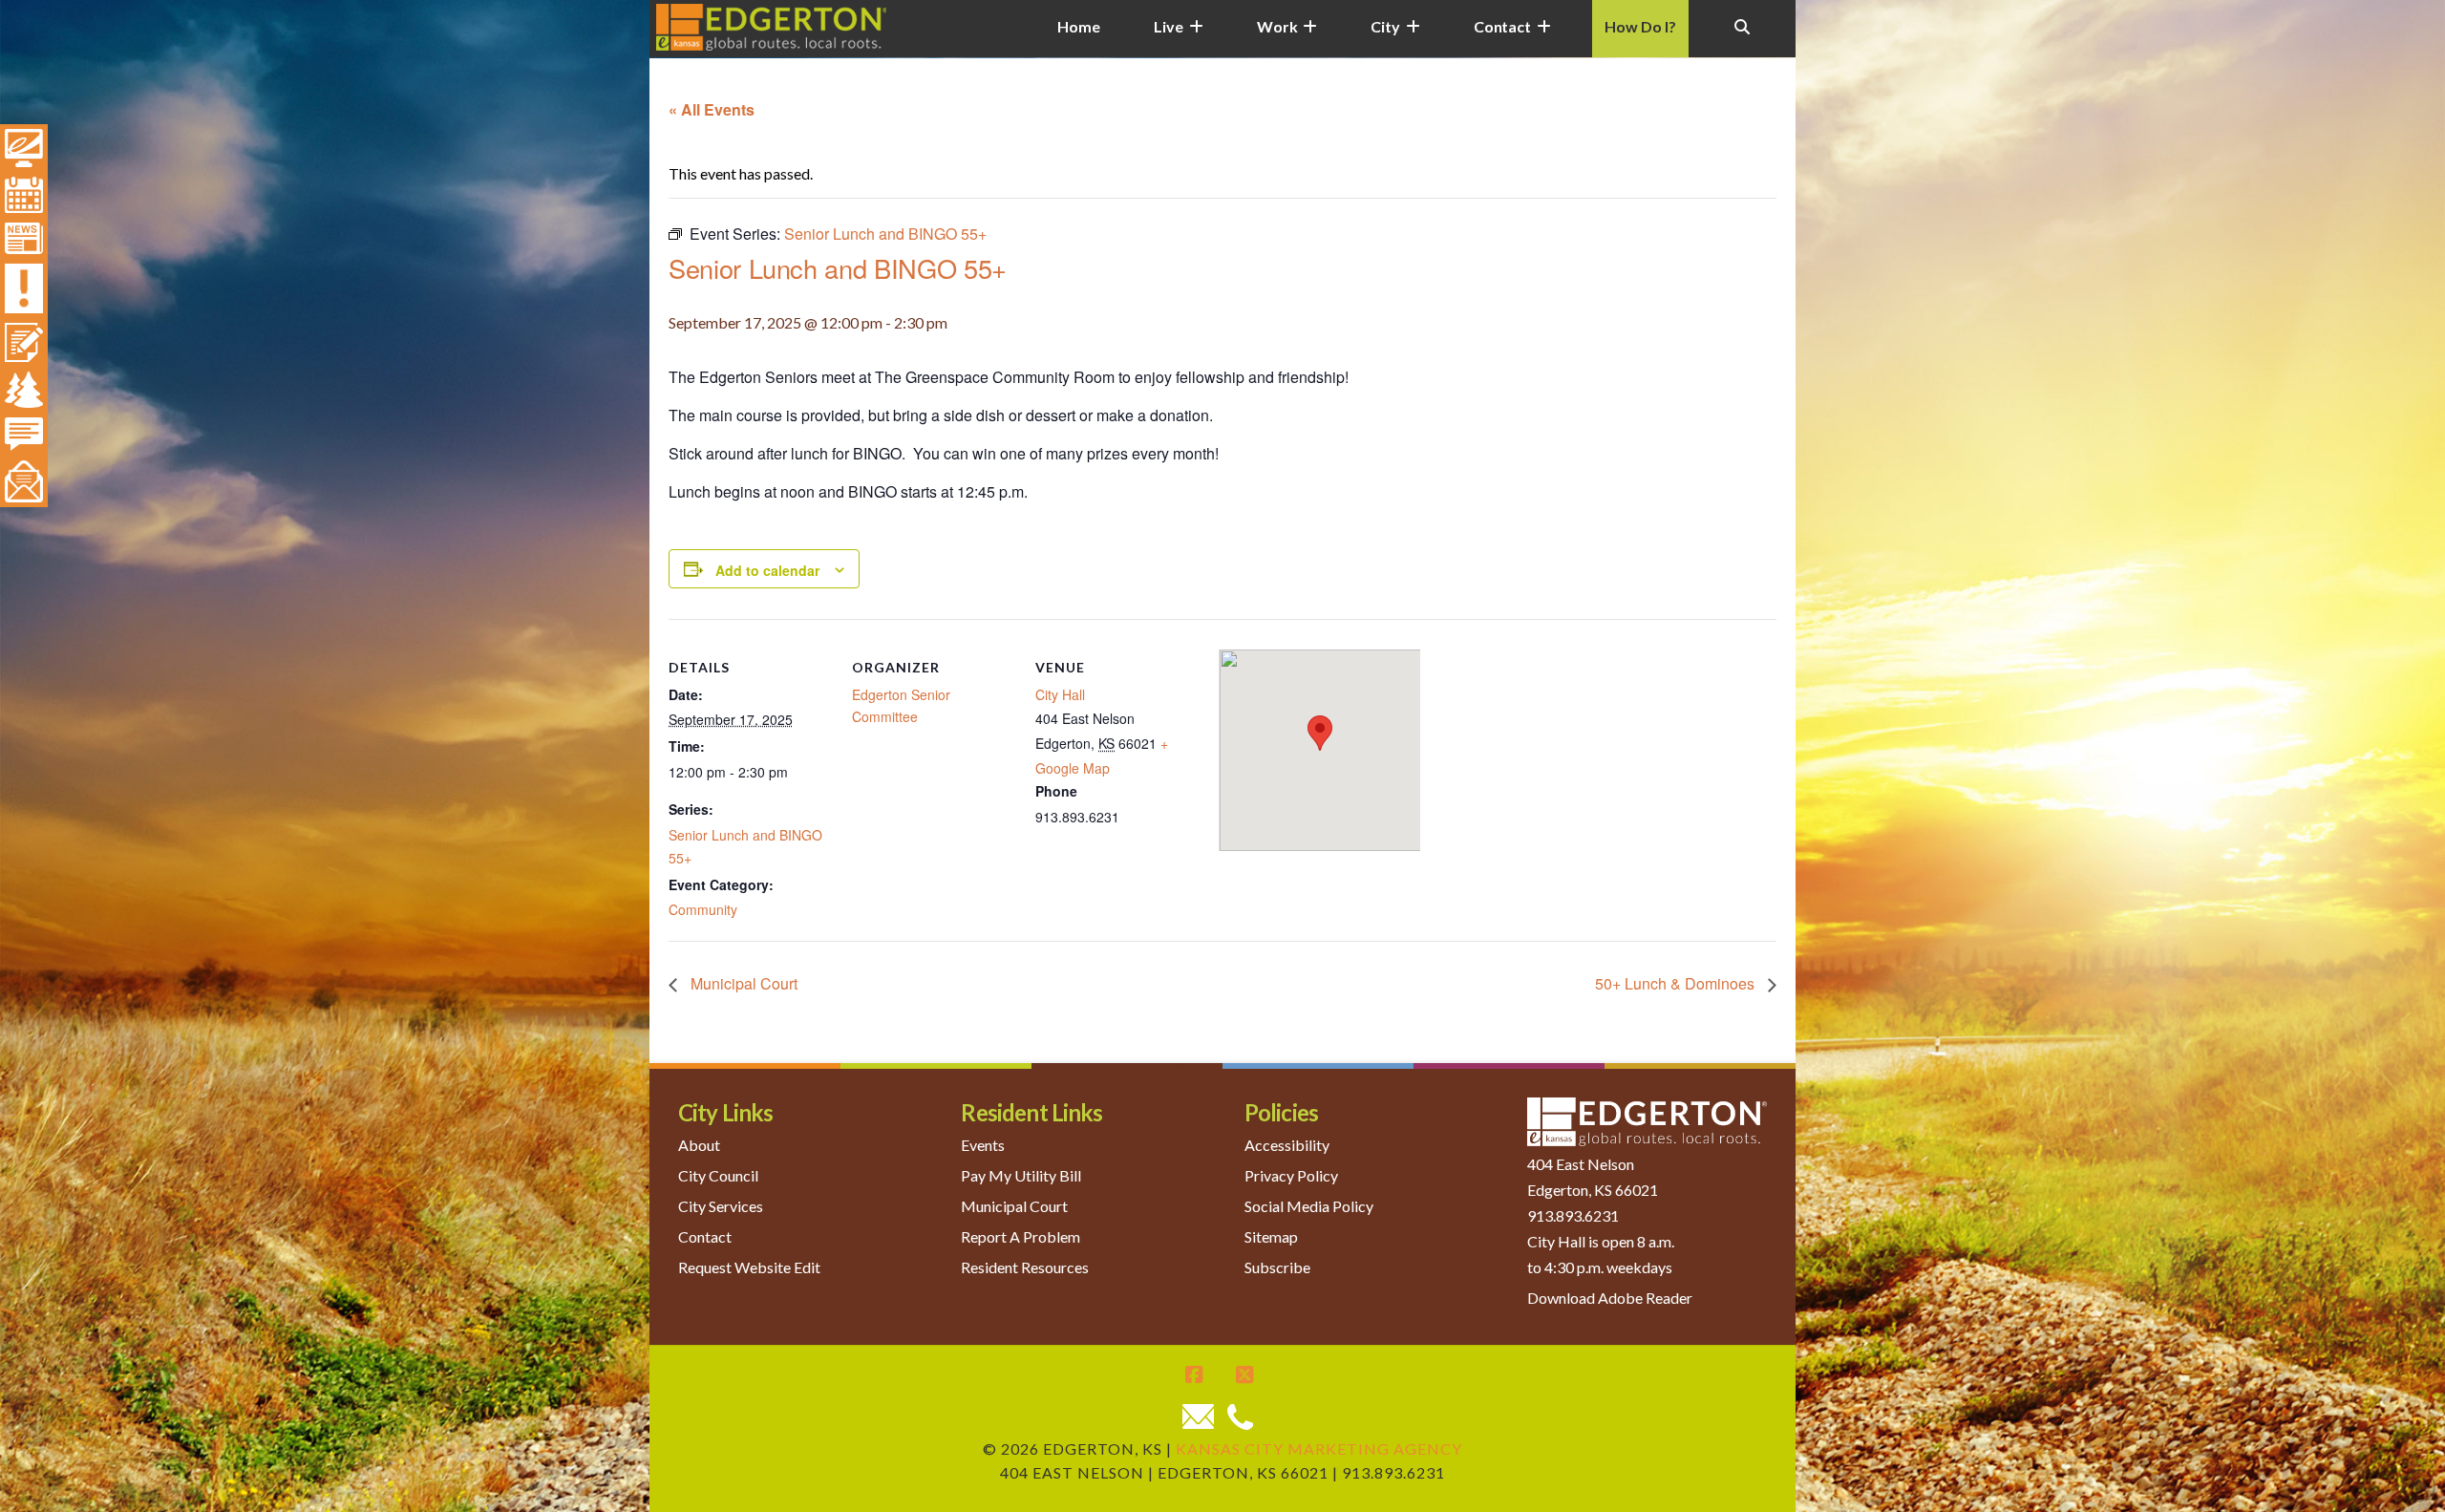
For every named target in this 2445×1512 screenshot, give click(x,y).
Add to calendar (767, 570)
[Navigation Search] (1742, 38)
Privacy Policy (1291, 1175)
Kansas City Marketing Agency (1319, 1448)
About (699, 1145)
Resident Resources (1025, 1267)
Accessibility (1287, 1145)
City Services (721, 1206)
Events (983, 1145)
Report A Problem (1021, 1236)
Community (703, 909)
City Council (718, 1175)
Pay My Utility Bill (1021, 1175)
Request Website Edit (749, 1267)
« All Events (712, 109)
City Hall (1060, 694)
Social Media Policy (1309, 1206)
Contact (705, 1236)
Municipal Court (742, 983)
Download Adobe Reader (1610, 1298)
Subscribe (1277, 1267)
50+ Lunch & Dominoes (1677, 983)
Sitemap (1271, 1236)
